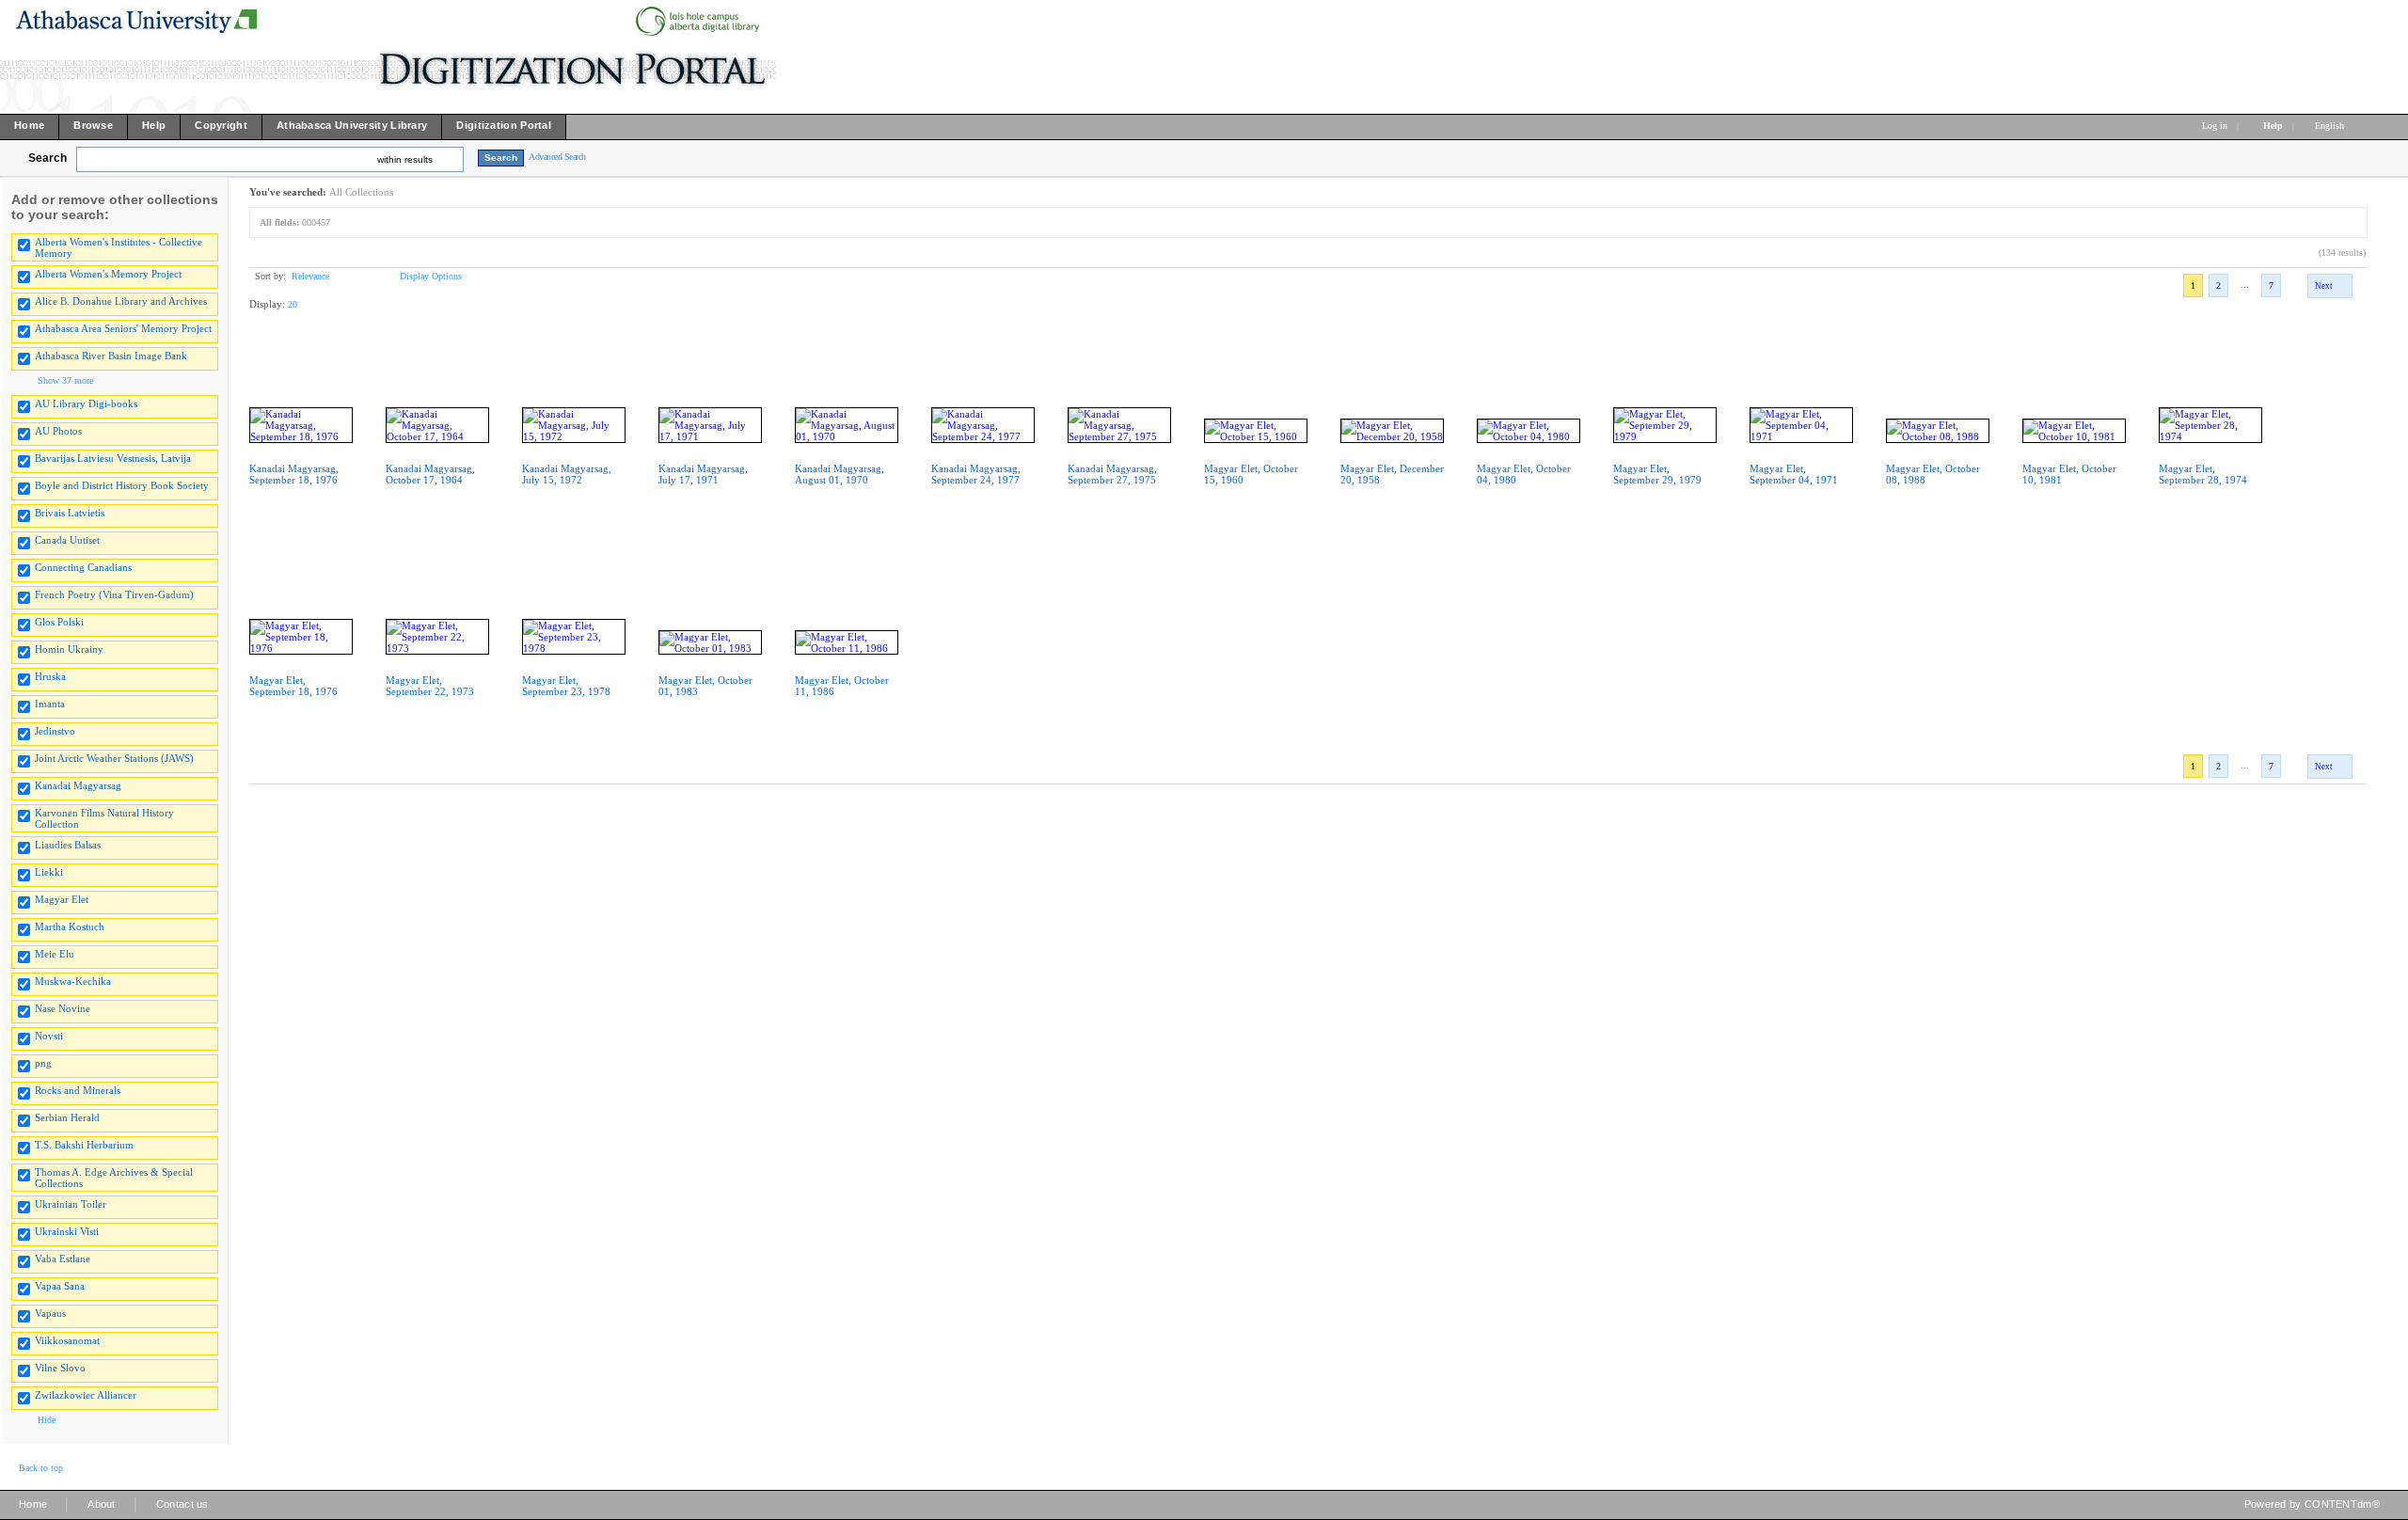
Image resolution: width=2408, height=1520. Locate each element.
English (2331, 126)
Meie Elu (55, 954)
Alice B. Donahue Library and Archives (121, 301)
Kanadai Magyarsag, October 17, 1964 (430, 474)
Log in (2215, 126)
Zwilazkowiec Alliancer (86, 1395)
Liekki (49, 872)
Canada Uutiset (67, 540)
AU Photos (58, 431)
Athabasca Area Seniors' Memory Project (123, 328)
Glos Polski (59, 622)
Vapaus (50, 1313)
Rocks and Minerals (78, 1090)
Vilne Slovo (60, 1368)
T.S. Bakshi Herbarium (84, 1145)
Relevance (310, 276)
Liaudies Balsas (68, 845)
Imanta (50, 704)
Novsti (49, 1036)
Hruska (50, 676)
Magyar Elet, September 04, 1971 (1794, 474)
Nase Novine (63, 1008)
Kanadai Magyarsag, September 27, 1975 (1112, 474)
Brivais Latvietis (70, 513)
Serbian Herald (67, 1117)
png (43, 1063)
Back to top (41, 1468)
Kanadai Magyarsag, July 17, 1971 (703, 474)
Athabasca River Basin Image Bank (111, 356)
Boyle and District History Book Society (122, 485)
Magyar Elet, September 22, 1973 (430, 686)
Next (2324, 286)
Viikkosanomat (67, 1340)
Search (48, 158)
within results (405, 159)
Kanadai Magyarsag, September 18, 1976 (294, 474)
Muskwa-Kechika (73, 981)
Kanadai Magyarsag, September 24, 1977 (976, 474)
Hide (47, 1420)
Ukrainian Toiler (71, 1204)
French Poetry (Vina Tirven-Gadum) (114, 594)
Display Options (431, 276)
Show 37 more (65, 380)
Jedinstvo (55, 731)
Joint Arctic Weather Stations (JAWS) (114, 758)
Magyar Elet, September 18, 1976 (293, 686)
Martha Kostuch (70, 926)
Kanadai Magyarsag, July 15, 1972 (567, 474)
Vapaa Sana (60, 1286)
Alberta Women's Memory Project (108, 274)
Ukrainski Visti (67, 1231)
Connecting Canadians (83, 567)
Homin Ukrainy (69, 649)
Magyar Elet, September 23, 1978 (566, 686)
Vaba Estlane (63, 1259)
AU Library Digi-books (86, 404)
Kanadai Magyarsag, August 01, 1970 (840, 474)
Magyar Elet (62, 899)
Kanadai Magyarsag (78, 785)
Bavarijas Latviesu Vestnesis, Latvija (113, 458)
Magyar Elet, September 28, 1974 (2203, 474)
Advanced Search (557, 157)
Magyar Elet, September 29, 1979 (1657, 474)
